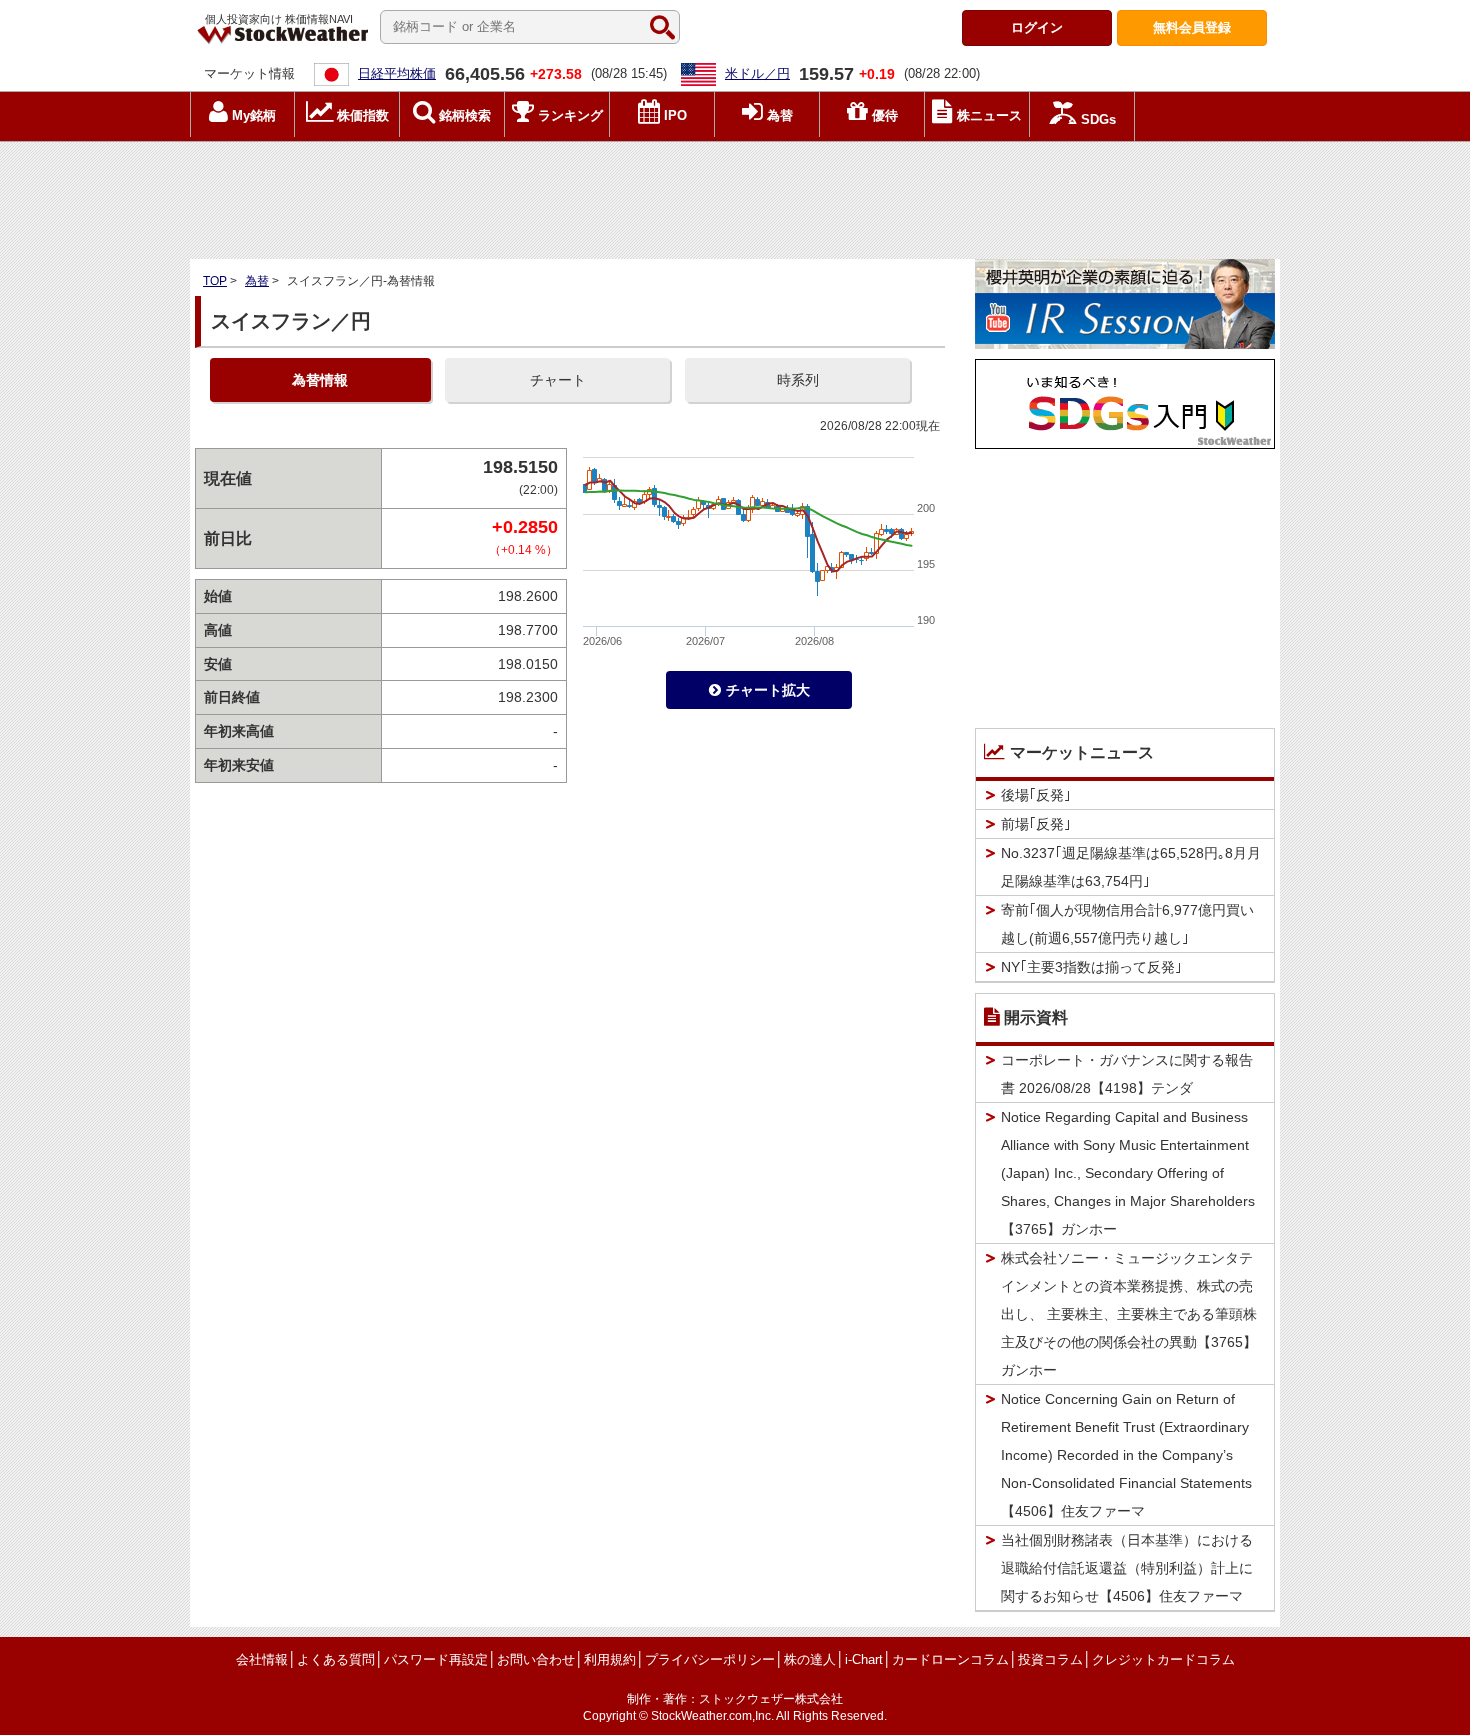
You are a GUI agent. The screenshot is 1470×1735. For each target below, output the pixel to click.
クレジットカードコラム (1163, 1659)
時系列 (798, 380)
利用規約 (610, 1659)
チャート (558, 380)
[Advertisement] (735, 195)
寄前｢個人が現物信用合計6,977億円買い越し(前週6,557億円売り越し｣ (1127, 924)
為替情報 (320, 380)
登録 (1192, 27)
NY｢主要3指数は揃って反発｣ (1091, 967)
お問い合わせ (536, 1659)
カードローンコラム (950, 1659)
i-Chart (864, 1659)
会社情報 (262, 1659)
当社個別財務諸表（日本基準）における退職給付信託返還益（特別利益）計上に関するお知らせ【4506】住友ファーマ (1127, 1568)
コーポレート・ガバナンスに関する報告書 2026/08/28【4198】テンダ (1127, 1074)
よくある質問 (336, 1659)
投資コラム (1050, 1659)
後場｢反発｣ (1036, 795)
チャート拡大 (768, 690)
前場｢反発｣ (1036, 824)
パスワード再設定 (436, 1659)
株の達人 (810, 1659)
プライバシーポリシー (710, 1659)
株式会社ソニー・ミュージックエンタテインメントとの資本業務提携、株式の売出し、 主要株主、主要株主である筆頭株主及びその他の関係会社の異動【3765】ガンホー (1129, 1314)
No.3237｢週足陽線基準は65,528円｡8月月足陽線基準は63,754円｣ (1131, 867)
